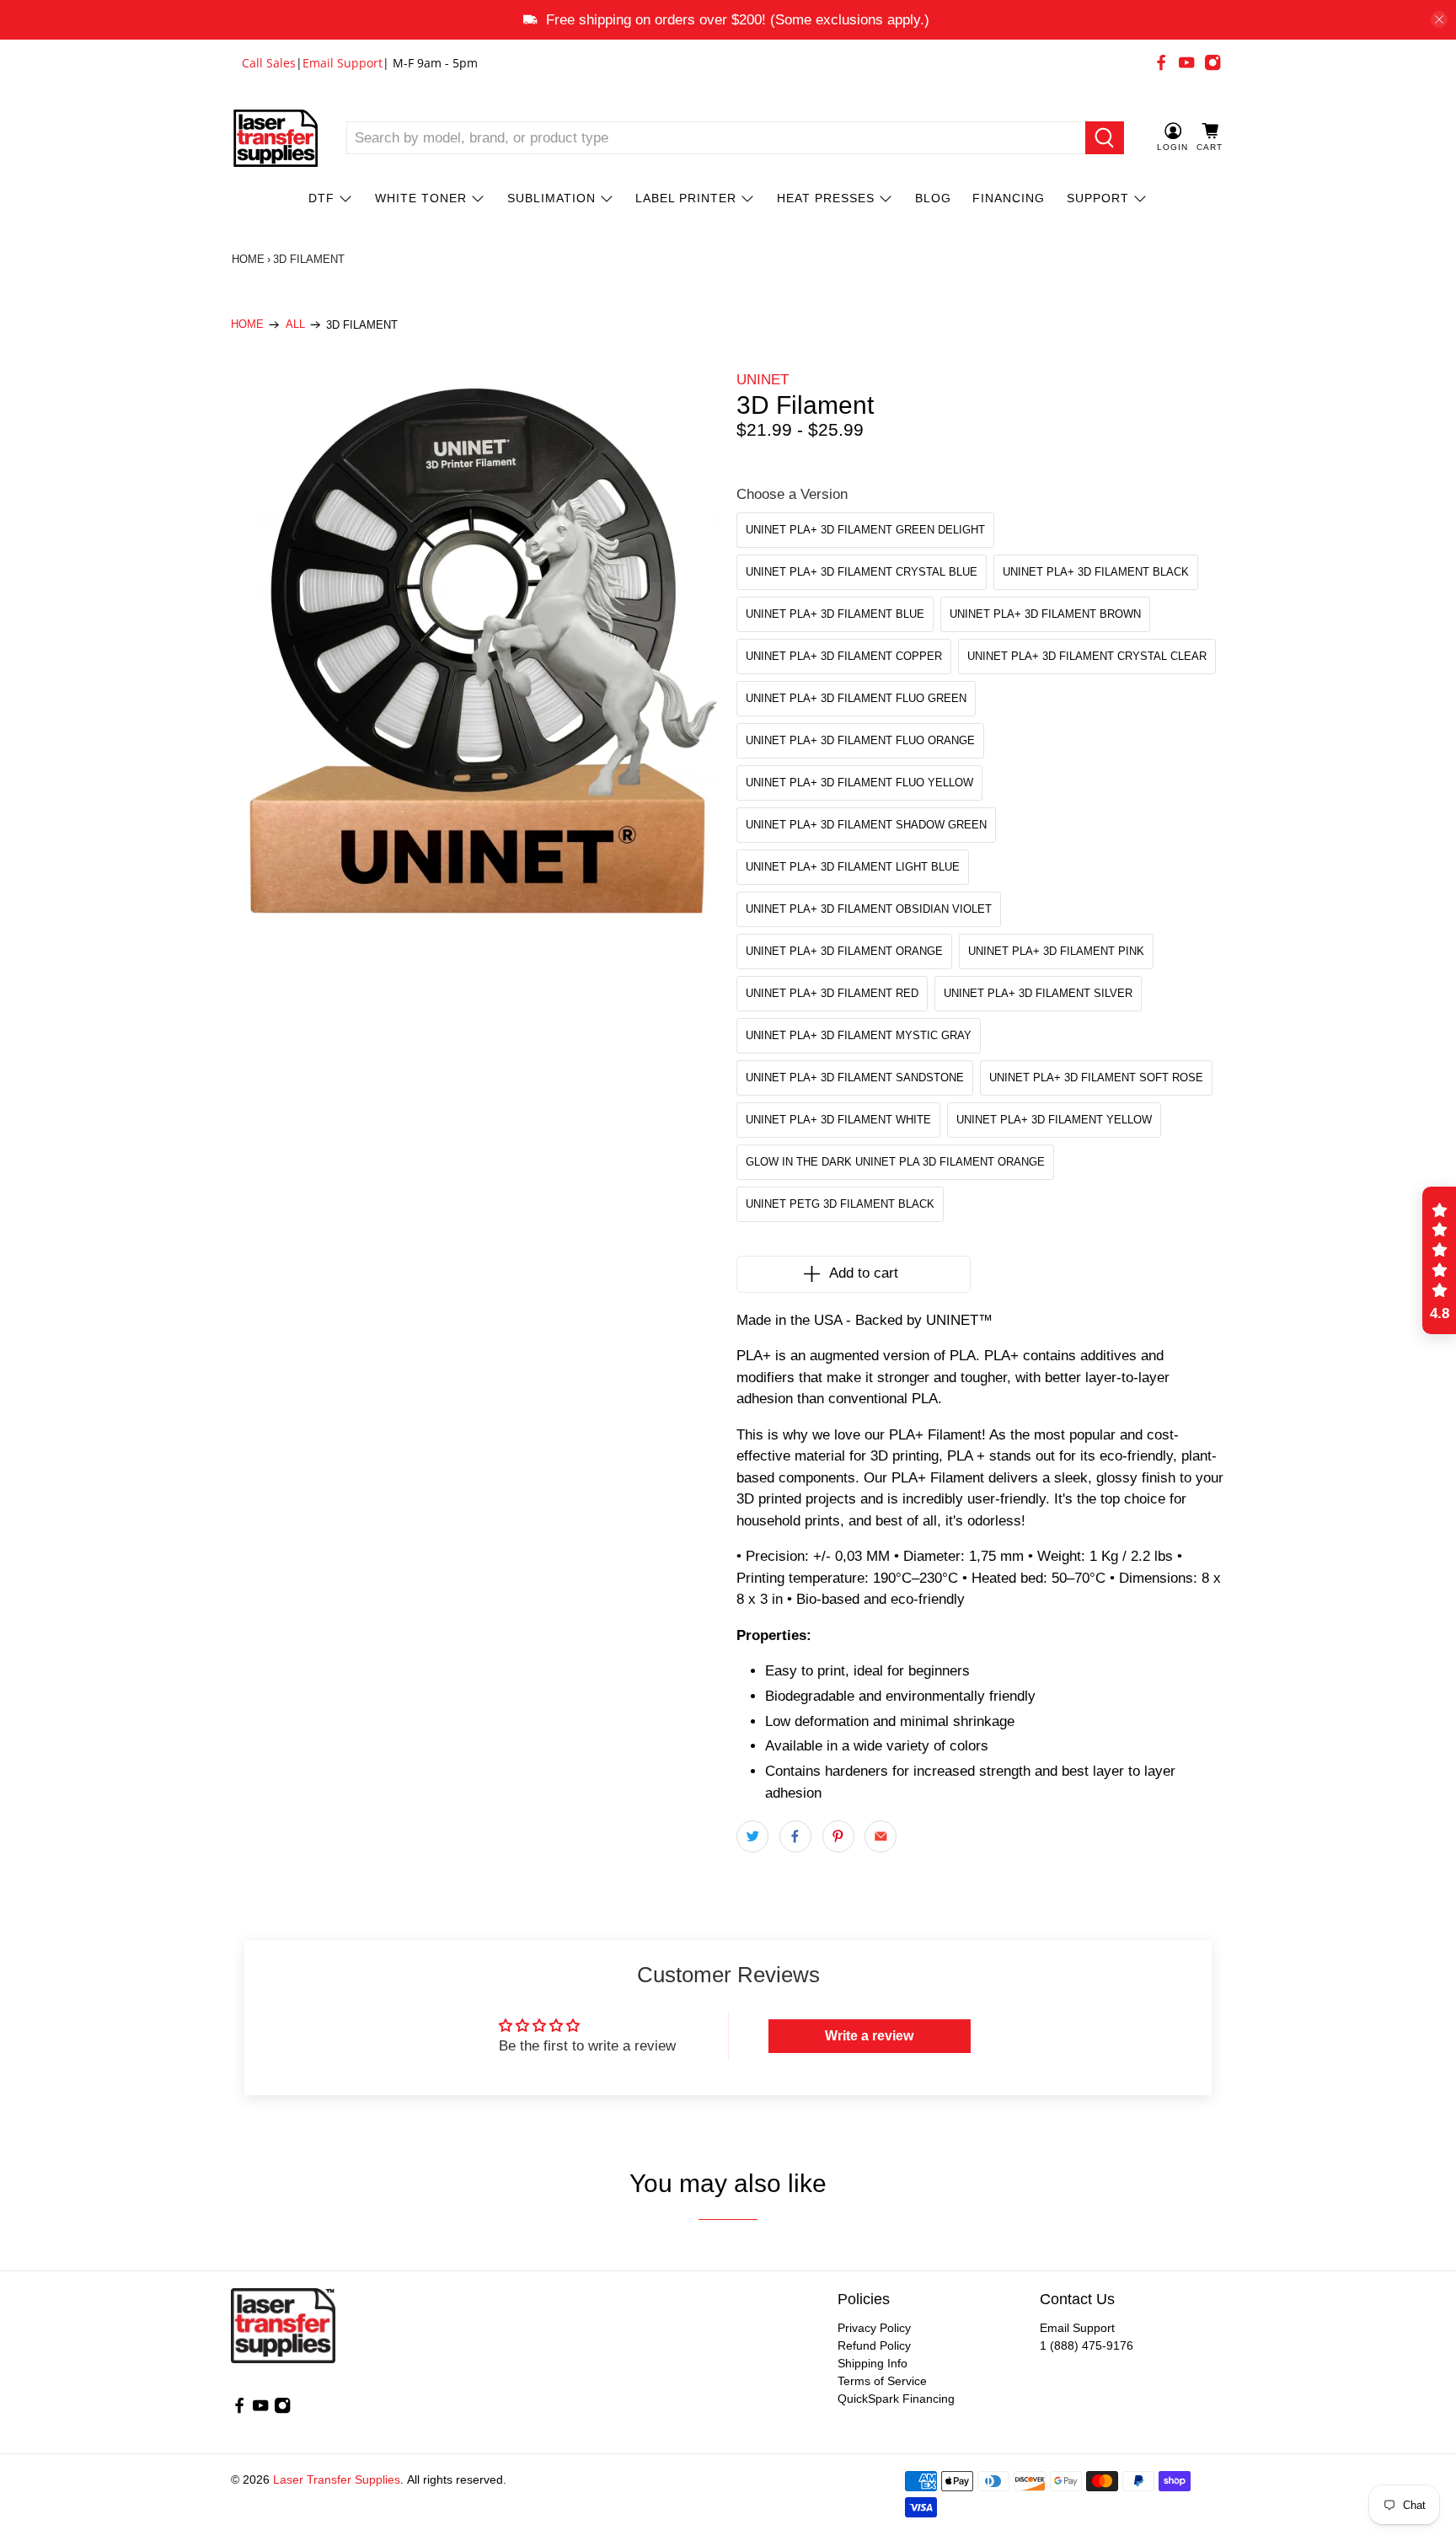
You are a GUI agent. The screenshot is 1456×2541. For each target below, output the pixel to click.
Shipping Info (873, 2363)
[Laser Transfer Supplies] (276, 138)
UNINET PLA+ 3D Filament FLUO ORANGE (860, 740)
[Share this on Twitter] (752, 1836)
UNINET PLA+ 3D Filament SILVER (1038, 993)
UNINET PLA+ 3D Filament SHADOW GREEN (866, 825)
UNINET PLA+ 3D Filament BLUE (835, 614)
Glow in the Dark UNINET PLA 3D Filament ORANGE (895, 1162)
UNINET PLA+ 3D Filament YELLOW (1054, 1120)
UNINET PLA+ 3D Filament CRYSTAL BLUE (862, 572)
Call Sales (269, 63)
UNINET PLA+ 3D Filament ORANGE (844, 951)
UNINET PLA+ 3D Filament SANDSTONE (855, 1078)
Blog (933, 198)
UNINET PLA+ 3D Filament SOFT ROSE (1096, 1078)
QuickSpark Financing (896, 2399)
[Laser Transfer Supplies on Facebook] (1161, 62)
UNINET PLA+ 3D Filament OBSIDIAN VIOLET (869, 909)
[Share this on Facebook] (795, 1836)
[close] (1439, 19)
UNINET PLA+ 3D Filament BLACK (1096, 572)
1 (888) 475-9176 (1087, 2345)
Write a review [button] (869, 2036)
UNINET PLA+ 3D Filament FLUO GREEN (856, 698)
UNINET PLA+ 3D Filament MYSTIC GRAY (859, 1035)
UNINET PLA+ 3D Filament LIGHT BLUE (853, 867)
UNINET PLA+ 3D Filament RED (832, 993)
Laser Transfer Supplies (337, 2479)
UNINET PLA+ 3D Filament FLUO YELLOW (859, 783)
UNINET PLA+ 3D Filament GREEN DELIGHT (865, 530)
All (295, 325)
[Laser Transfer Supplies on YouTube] (1186, 62)
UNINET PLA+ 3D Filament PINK (1056, 951)
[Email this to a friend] (881, 1836)
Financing (1009, 198)
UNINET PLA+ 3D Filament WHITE (838, 1120)
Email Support (343, 63)
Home (248, 259)
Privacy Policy (874, 2328)
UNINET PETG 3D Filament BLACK (840, 1204)
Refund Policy (874, 2345)
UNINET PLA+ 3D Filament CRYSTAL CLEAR (1087, 656)
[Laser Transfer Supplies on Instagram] (1212, 62)
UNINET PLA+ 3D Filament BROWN (1045, 614)
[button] (1439, 1261)
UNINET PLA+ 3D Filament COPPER (844, 656)
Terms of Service (882, 2381)
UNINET (763, 380)
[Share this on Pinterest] (838, 1836)
